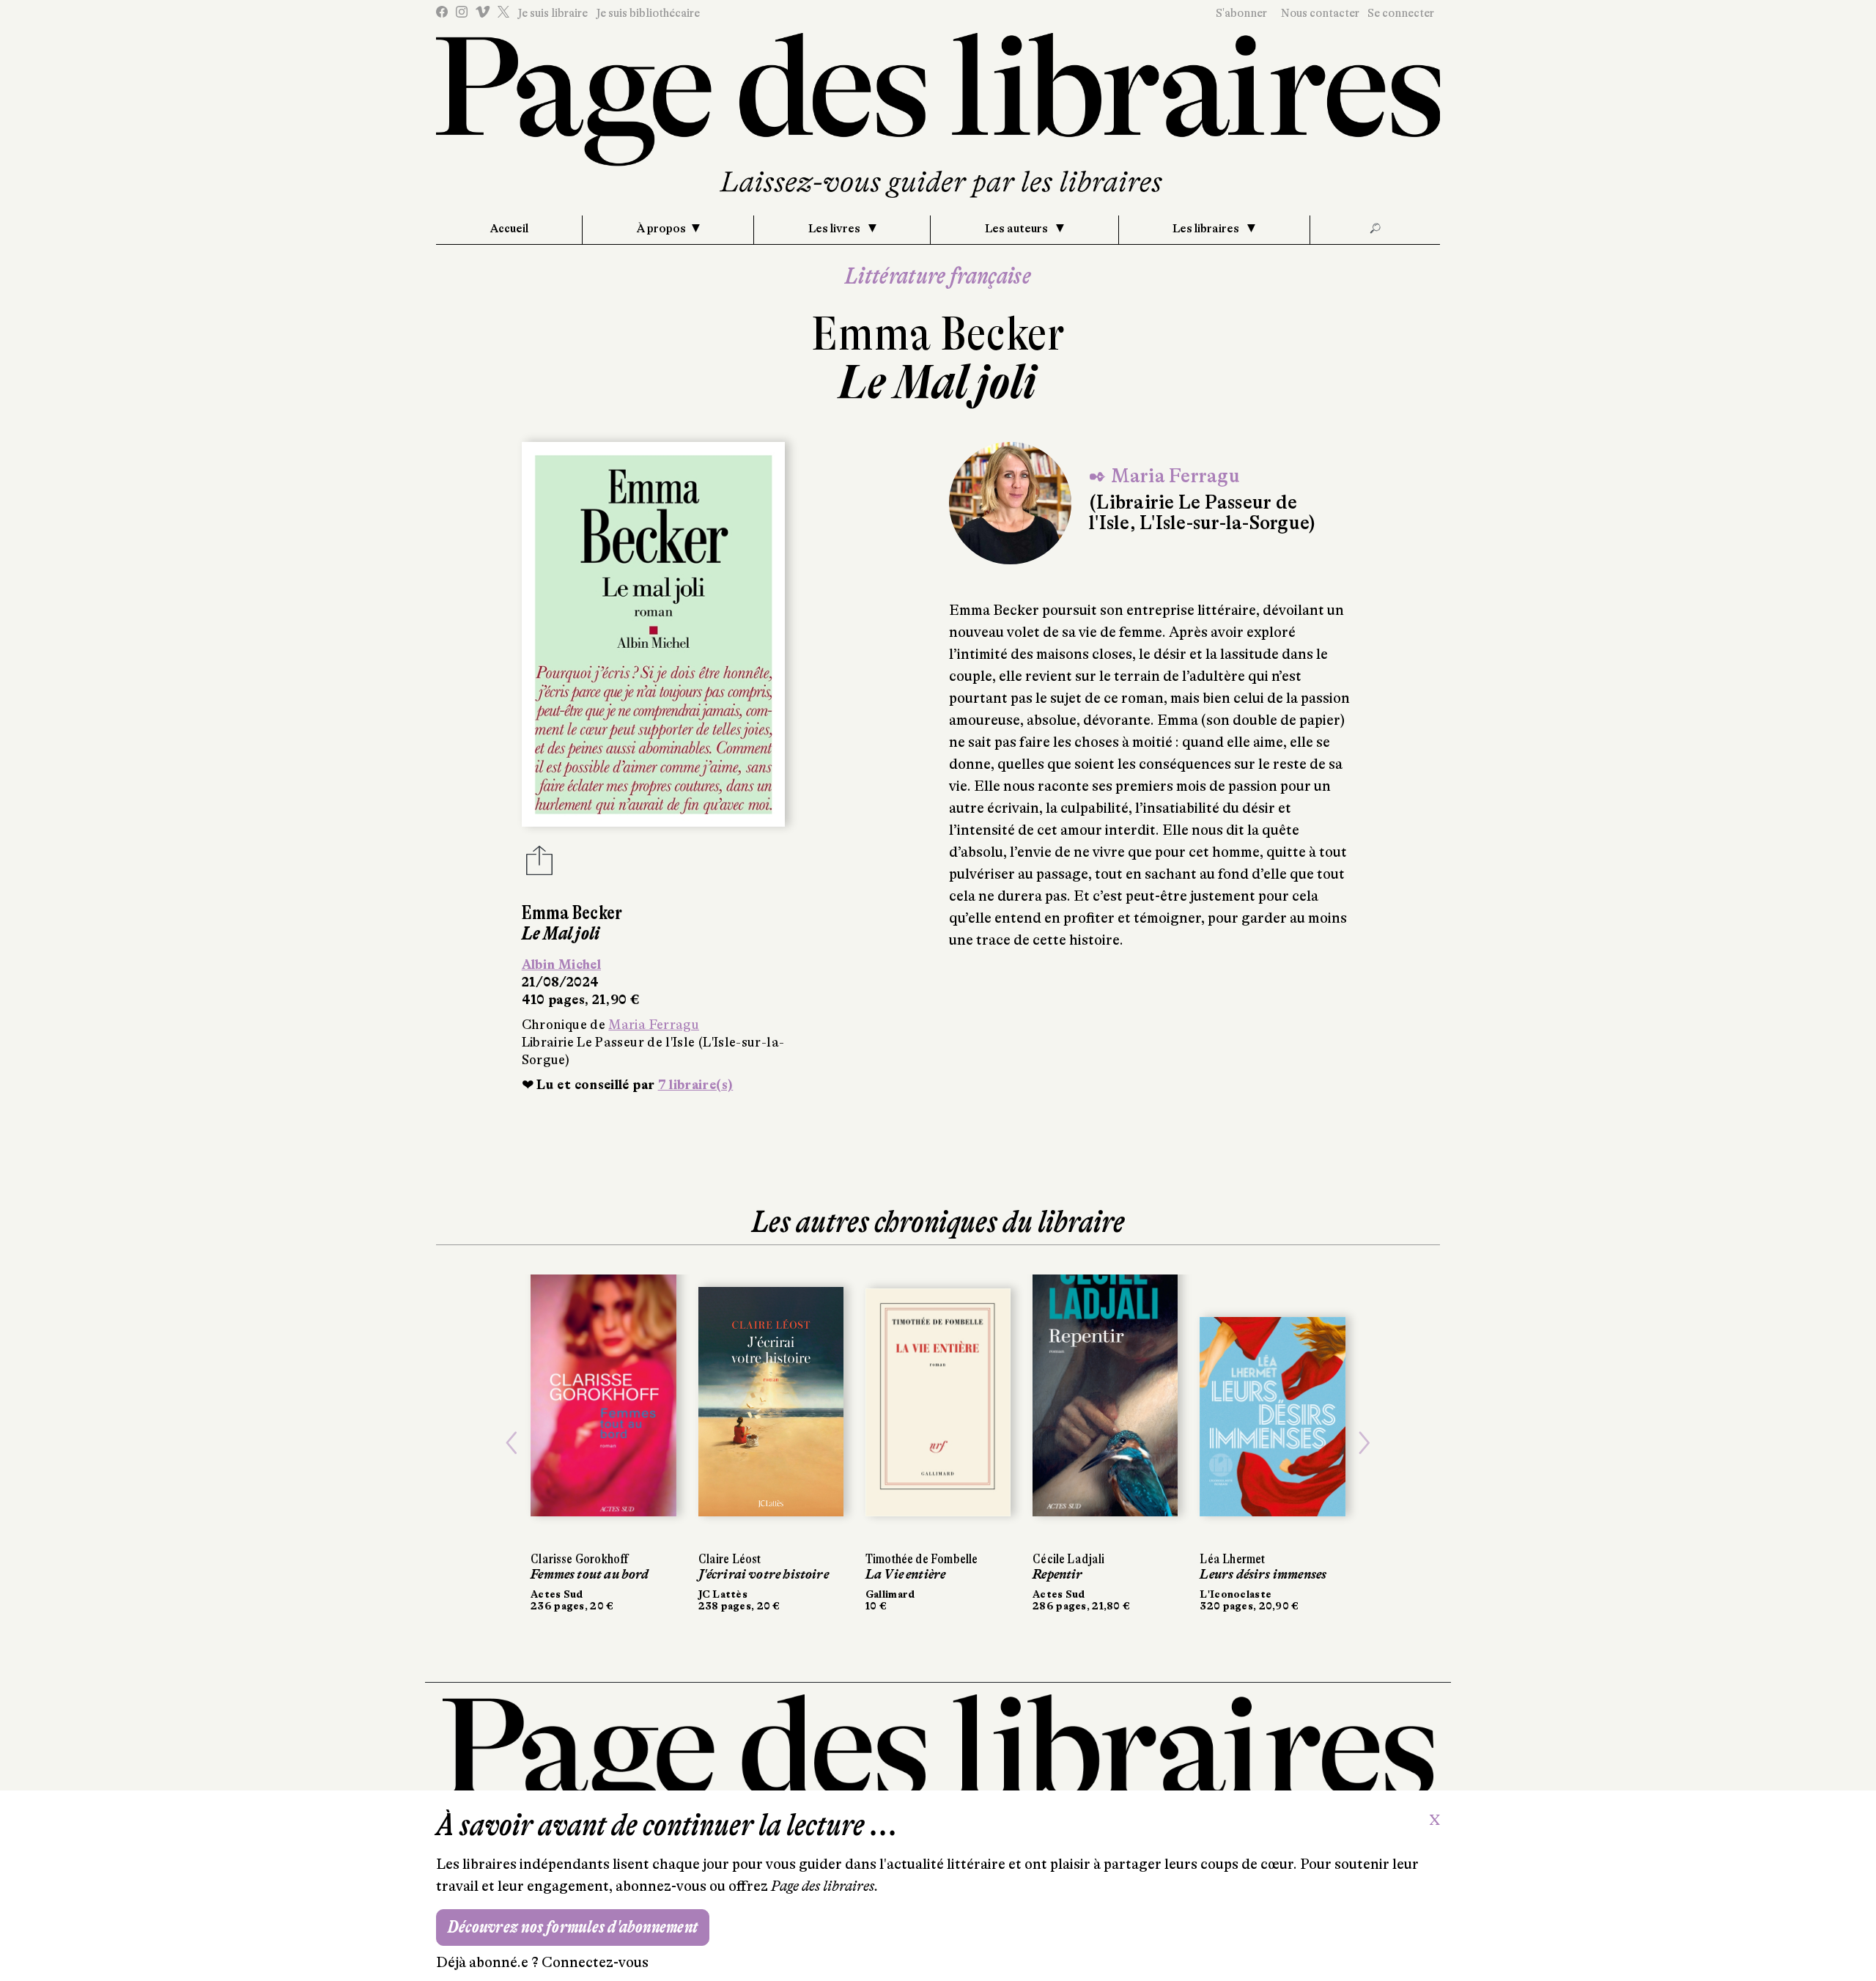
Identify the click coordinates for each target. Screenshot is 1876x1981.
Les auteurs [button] (1018, 229)
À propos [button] (661, 229)
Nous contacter (1320, 13)
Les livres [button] (835, 229)
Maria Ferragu (654, 1025)
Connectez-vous (595, 1962)
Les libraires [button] (1207, 229)
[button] (512, 1443)
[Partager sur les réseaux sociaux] (539, 865)
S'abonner (1241, 13)
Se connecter (1401, 13)
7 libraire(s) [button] (696, 1085)
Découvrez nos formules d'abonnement (573, 1927)
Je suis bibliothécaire (648, 13)
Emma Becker (938, 334)
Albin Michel (561, 964)
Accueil (509, 229)
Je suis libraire (553, 13)
